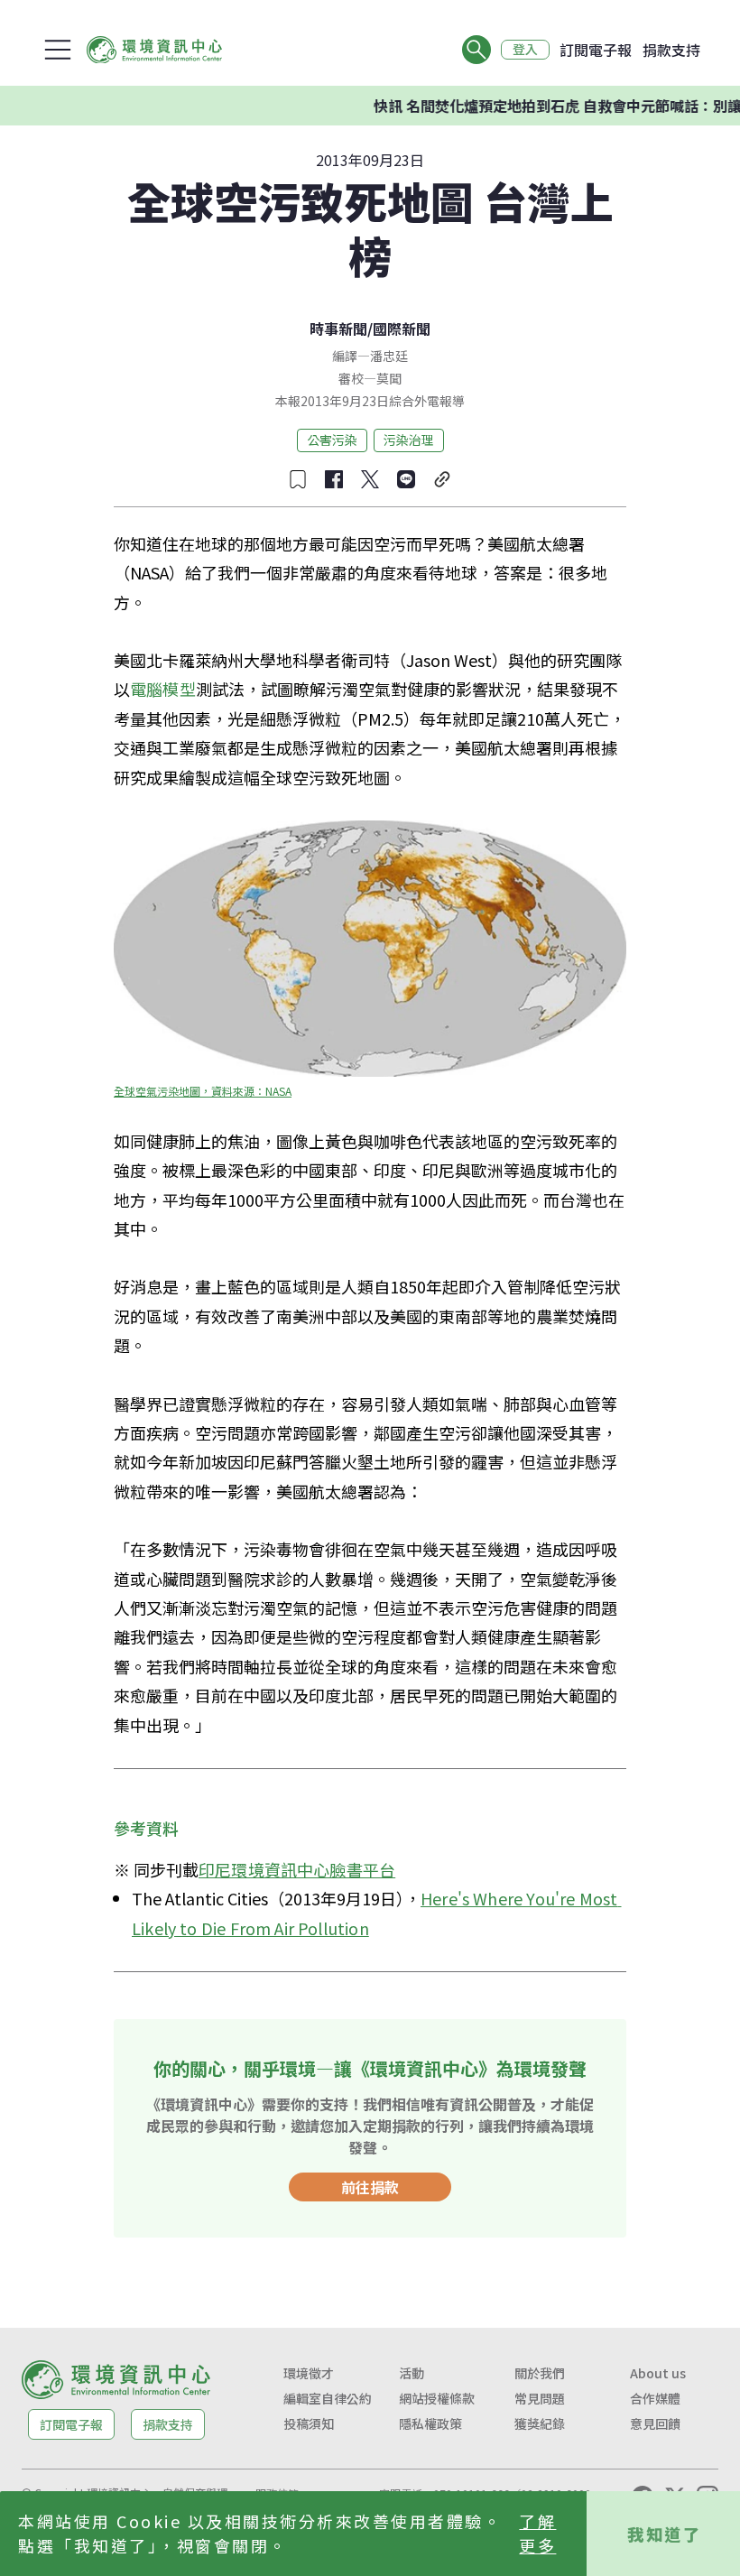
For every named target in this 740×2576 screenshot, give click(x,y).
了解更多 (537, 2533)
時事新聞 (338, 329)
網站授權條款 (437, 2398)
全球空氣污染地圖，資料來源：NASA (203, 1091)
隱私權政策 (430, 2423)
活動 (412, 2373)
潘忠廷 (389, 356)
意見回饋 (655, 2423)
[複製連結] (442, 479)
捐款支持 (671, 50)
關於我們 (540, 2373)
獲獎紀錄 (540, 2423)
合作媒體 (655, 2398)
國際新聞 (402, 329)
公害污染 (332, 440)
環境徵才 (309, 2373)
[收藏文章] (298, 479)
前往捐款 (370, 2187)
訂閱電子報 (596, 50)
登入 (525, 50)
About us (658, 2373)
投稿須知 (309, 2423)
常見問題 (540, 2398)
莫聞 (389, 378)
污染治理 (409, 440)
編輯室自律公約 (328, 2398)
